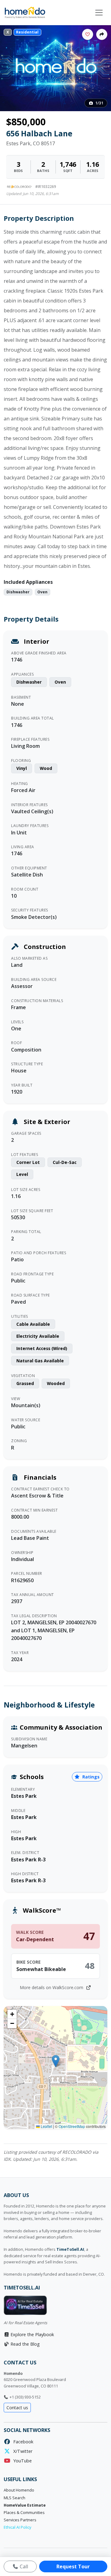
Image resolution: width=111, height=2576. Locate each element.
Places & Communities (24, 2513)
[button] (56, 2061)
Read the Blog (25, 2344)
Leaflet (46, 2126)
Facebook (22, 2442)
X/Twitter (22, 2451)
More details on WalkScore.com (52, 1987)
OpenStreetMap (72, 2126)
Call (23, 2566)
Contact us (17, 2408)
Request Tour (73, 2566)
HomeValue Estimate (25, 2505)
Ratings (90, 1777)
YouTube (21, 2461)
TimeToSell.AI (70, 2249)
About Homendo (19, 2490)
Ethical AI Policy (17, 2527)
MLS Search (14, 2498)
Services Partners (20, 2520)
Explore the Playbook (32, 2334)
